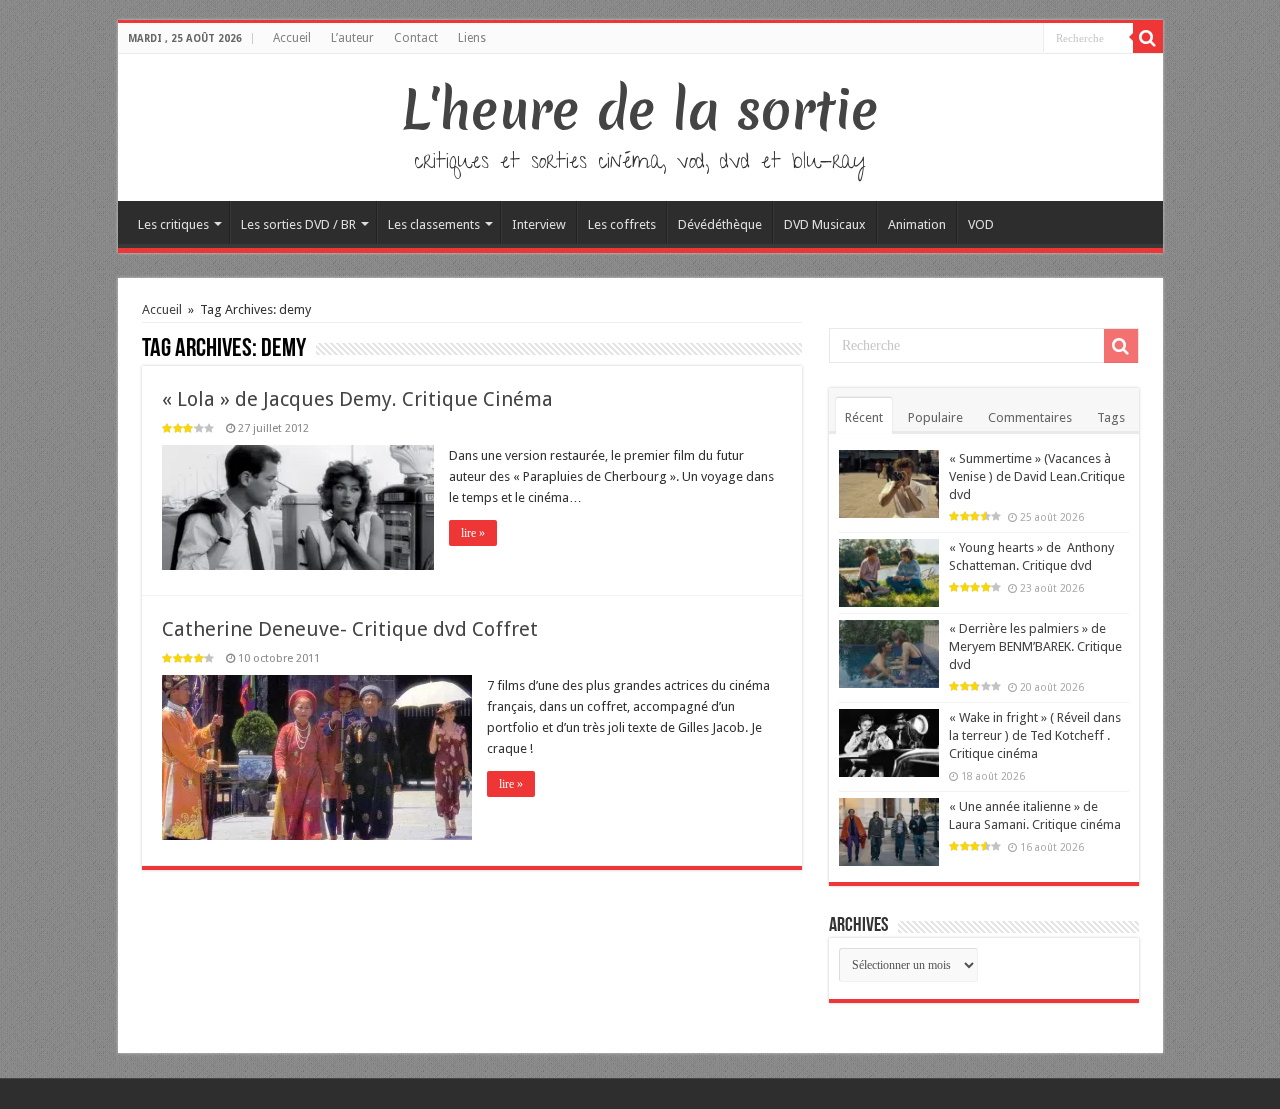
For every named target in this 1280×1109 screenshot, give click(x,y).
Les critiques (173, 224)
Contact (416, 38)
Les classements (434, 224)
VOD (981, 224)
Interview (539, 224)
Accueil (292, 38)
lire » (473, 533)
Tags (1111, 417)
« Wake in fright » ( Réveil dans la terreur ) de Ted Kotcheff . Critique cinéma (1035, 735)
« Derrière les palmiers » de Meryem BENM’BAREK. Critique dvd (1035, 646)
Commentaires (1030, 417)
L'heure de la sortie (640, 110)
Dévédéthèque (720, 224)
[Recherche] (1148, 38)
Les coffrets (622, 224)
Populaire (935, 417)
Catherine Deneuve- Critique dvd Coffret (350, 629)
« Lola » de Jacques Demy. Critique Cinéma (357, 399)
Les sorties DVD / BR (298, 224)
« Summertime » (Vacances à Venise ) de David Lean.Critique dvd (1037, 476)
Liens (472, 38)
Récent (864, 417)
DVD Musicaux (825, 224)
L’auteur (352, 38)
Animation (917, 224)
